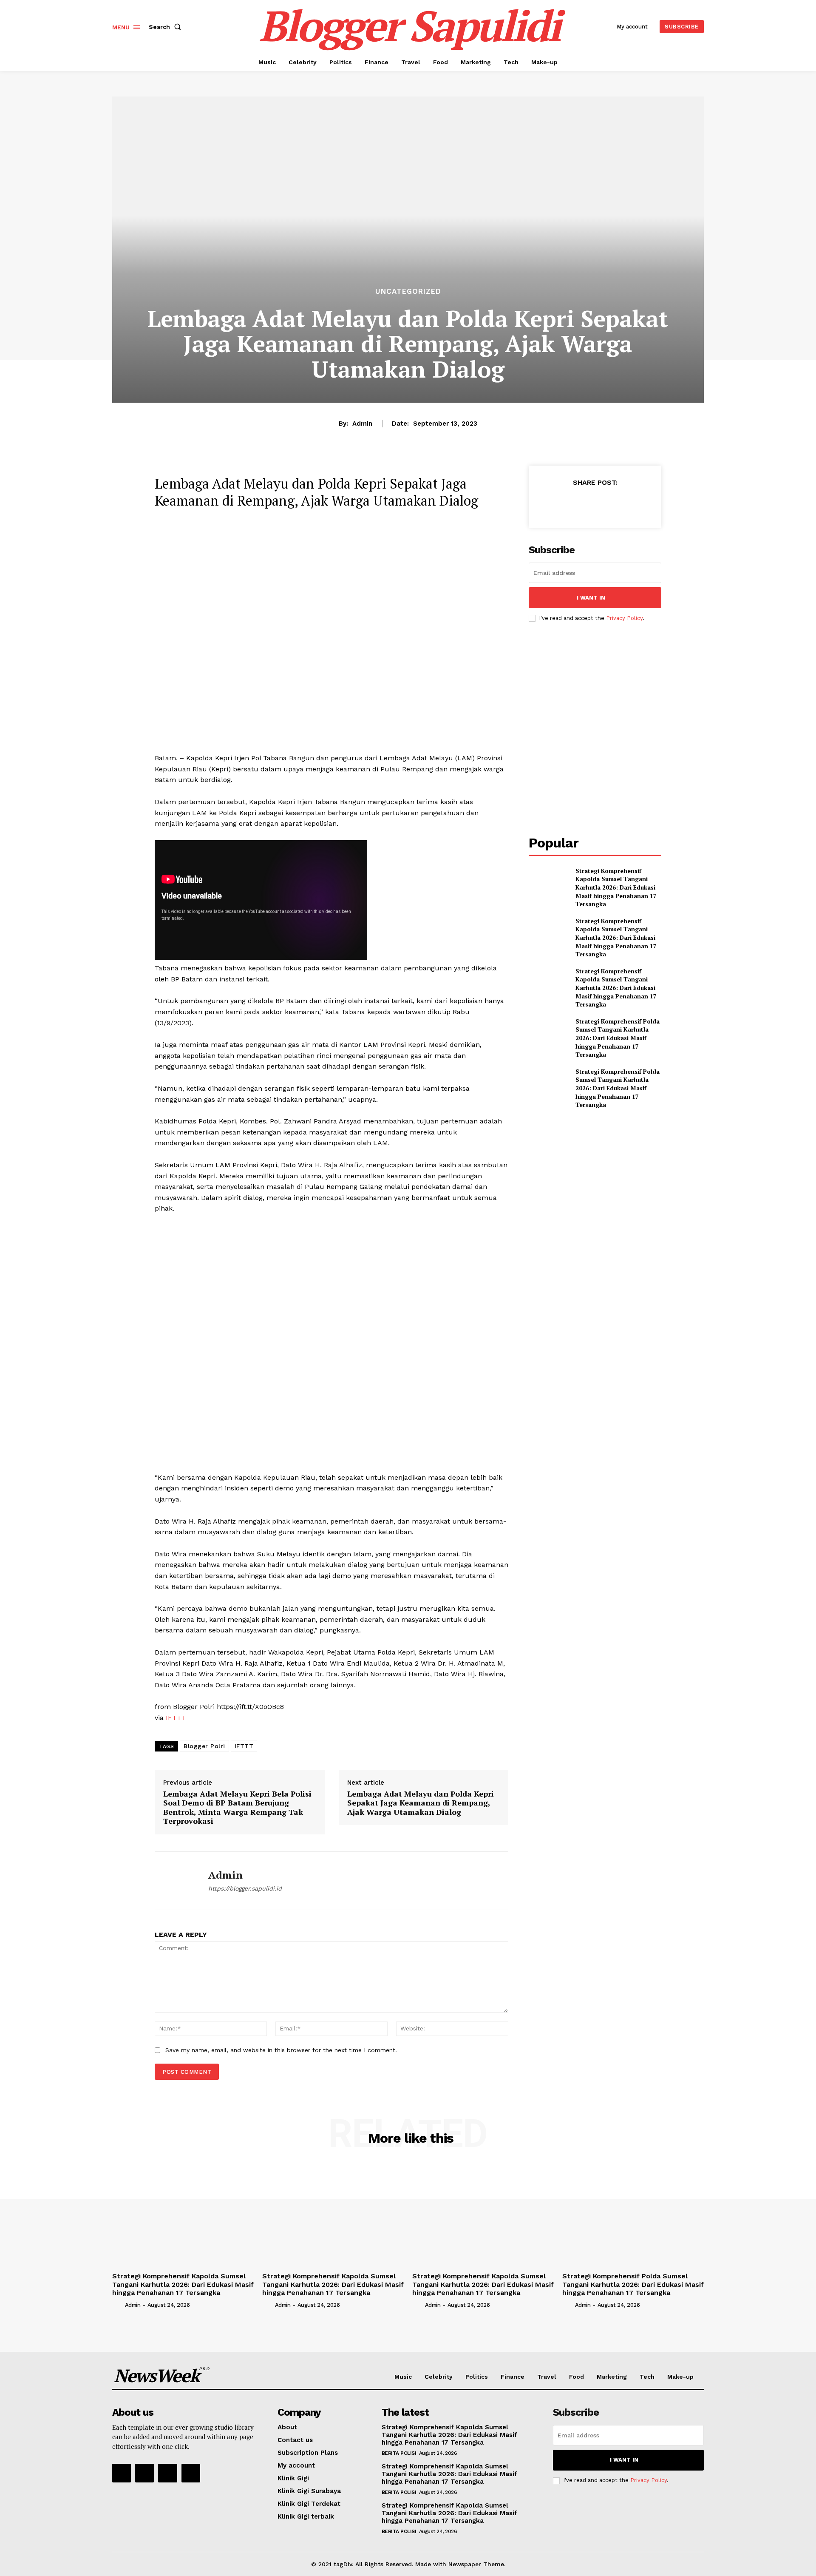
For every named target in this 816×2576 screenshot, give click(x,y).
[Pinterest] (595, 503)
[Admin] (175, 1881)
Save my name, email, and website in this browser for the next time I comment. (281, 2050)
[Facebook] (555, 503)
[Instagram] (144, 2473)
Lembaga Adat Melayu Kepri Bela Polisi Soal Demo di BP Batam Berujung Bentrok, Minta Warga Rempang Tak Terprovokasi (237, 1807)
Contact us (295, 2440)
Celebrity (439, 2377)
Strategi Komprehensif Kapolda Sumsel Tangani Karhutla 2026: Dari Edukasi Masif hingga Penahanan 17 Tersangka (616, 887)
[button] (167, 27)
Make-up (680, 2377)
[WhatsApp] (614, 503)
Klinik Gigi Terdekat (309, 2504)
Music (403, 2377)
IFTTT (176, 1718)
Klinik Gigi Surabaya (309, 2491)
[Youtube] (191, 2473)
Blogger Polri (204, 1746)
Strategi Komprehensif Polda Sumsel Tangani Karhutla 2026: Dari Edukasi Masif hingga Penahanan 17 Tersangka (618, 1038)
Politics (477, 2377)
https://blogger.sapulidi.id (245, 1888)
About (287, 2427)
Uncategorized (408, 291)
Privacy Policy (624, 618)
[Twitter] (575, 503)
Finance (513, 2377)
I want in (591, 598)
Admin (362, 424)
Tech (647, 2377)
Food (577, 2377)
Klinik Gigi (293, 2478)
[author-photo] (118, 2305)
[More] (634, 503)
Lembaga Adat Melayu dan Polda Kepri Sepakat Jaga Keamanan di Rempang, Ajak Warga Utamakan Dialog (421, 1803)
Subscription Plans (308, 2453)
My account (296, 2465)
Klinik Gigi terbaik (306, 2516)
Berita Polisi (399, 2453)
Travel (547, 2377)
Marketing (612, 2377)
